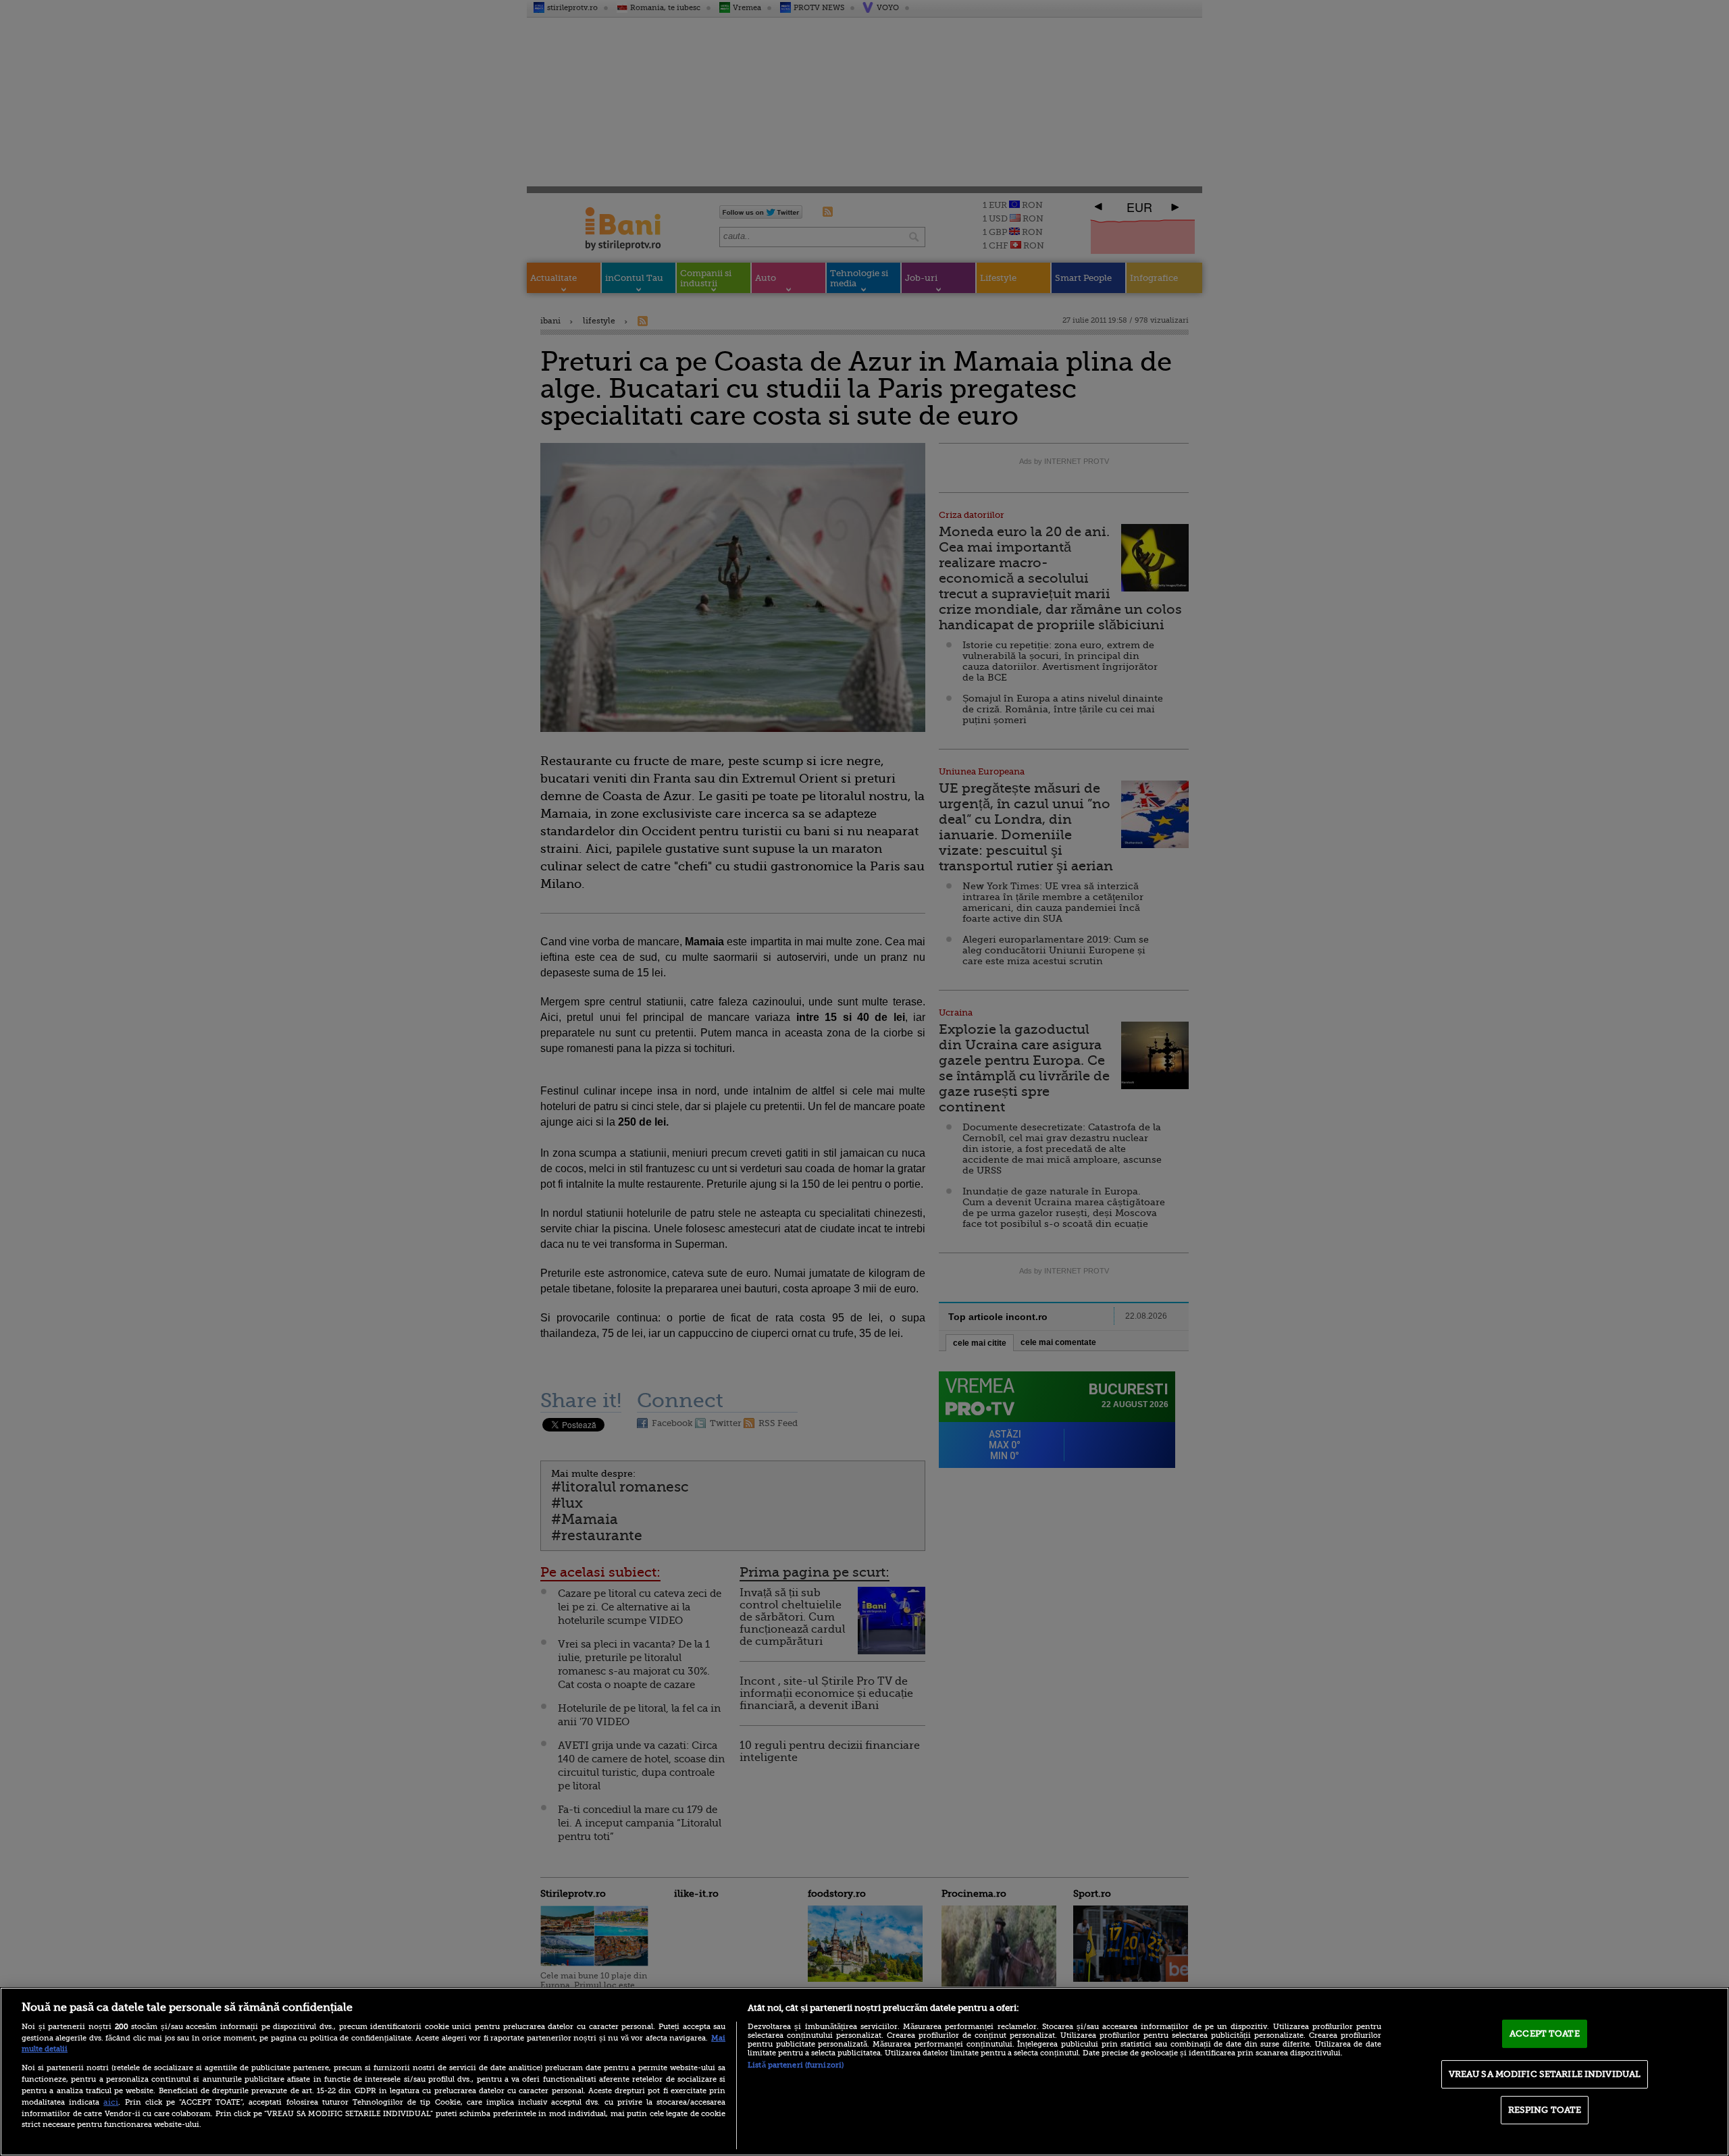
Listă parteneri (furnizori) (796, 2065)
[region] (864, 2072)
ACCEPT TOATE (1545, 2033)
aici (111, 2102)
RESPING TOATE (1545, 2110)
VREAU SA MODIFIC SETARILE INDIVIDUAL (1545, 2074)
